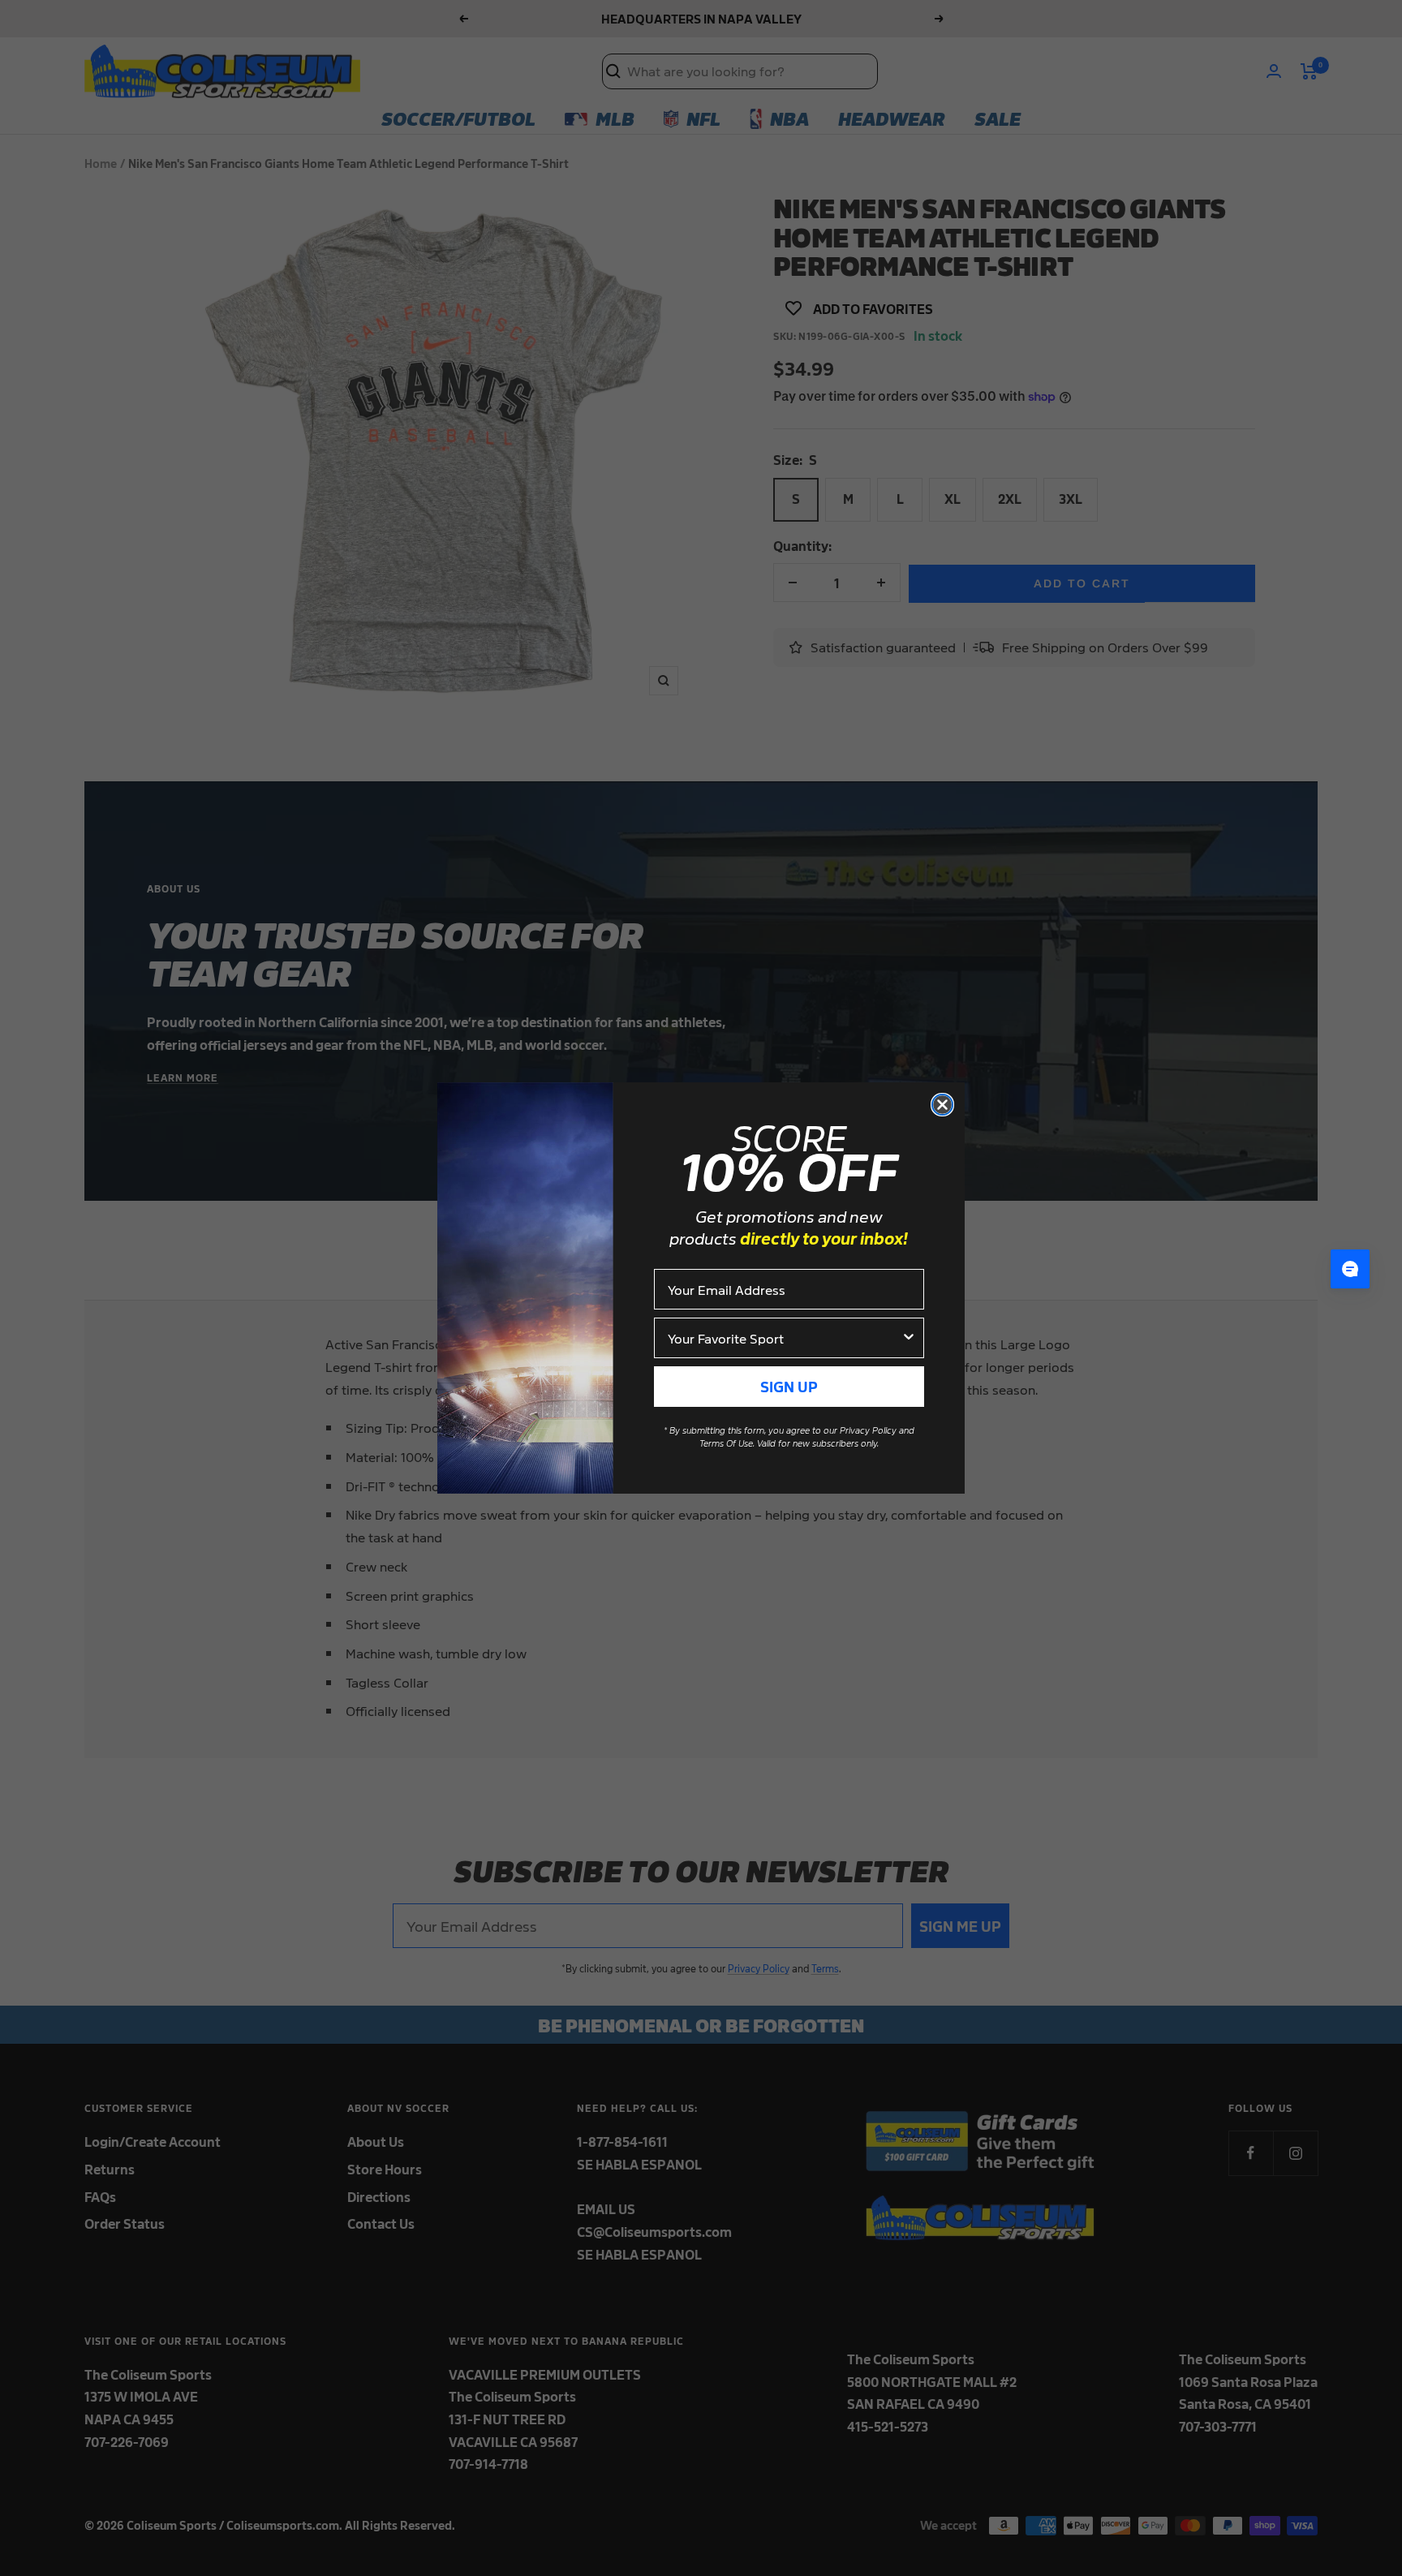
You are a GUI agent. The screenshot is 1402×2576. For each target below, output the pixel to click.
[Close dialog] (942, 1105)
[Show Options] (909, 1338)
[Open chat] (1350, 1269)
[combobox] (784, 1338)
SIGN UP (789, 1386)
